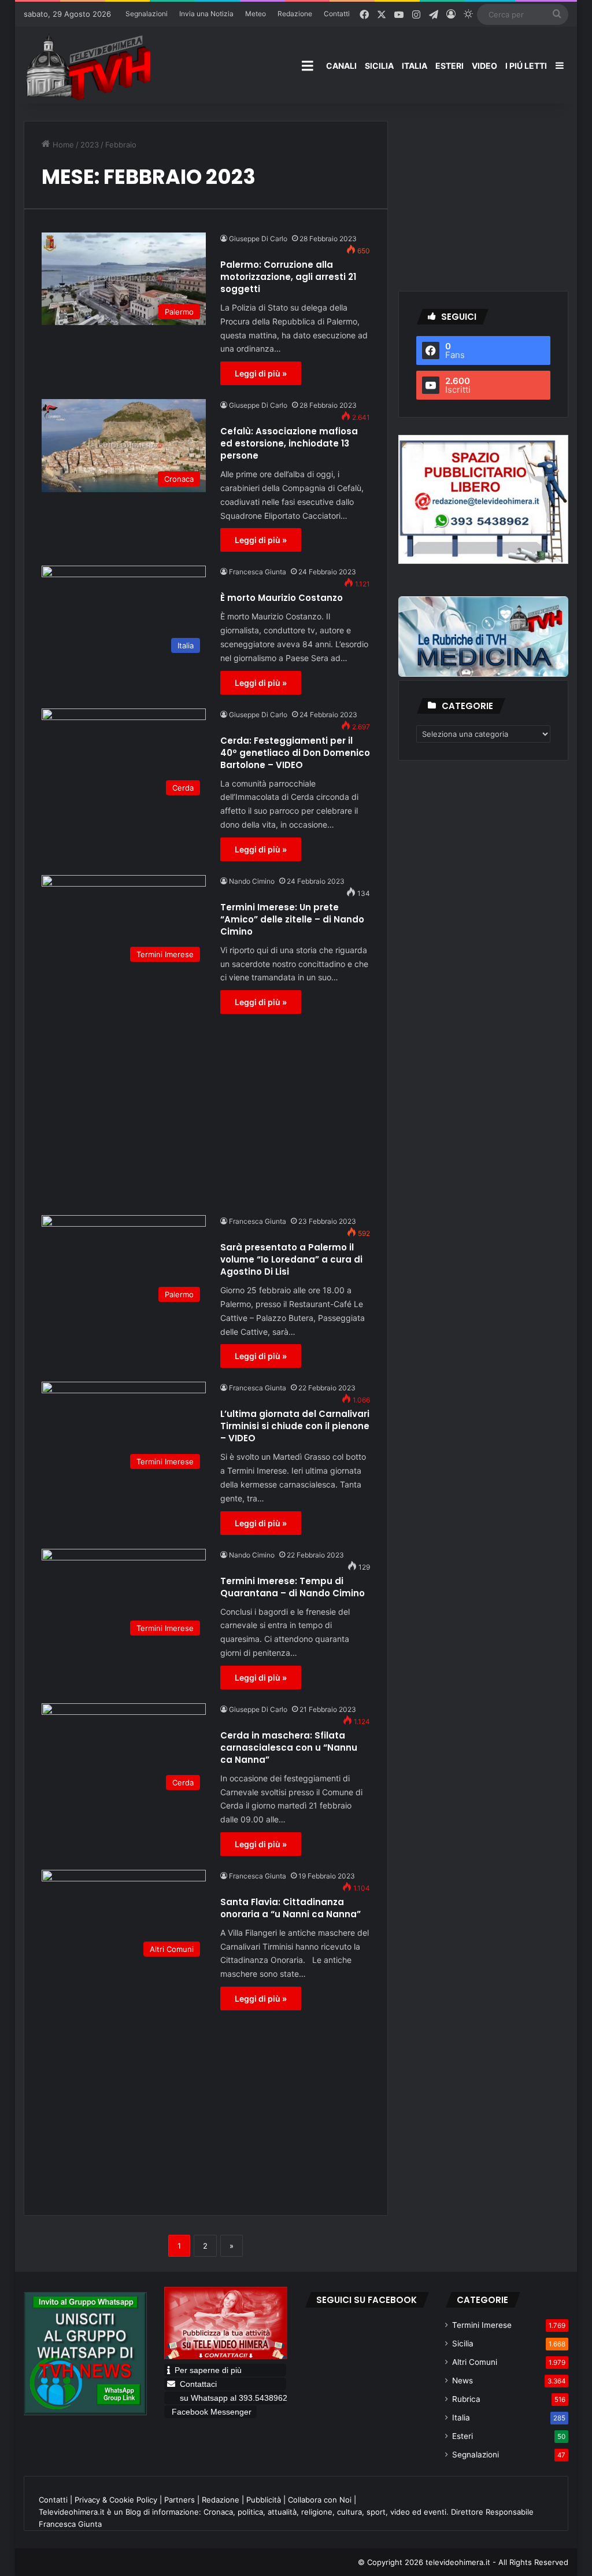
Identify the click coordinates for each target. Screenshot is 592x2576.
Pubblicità (264, 2500)
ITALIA (415, 66)
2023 (90, 145)
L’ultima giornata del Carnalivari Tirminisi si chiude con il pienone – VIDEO (295, 1426)
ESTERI (449, 66)
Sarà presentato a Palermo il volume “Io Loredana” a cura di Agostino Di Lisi (291, 1259)
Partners (180, 2500)
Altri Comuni (475, 2362)
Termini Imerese (482, 2325)
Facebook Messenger (212, 2412)
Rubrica (466, 2399)
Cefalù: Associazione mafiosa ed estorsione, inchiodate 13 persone (289, 443)
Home (62, 145)
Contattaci (198, 2384)
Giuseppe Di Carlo (258, 239)
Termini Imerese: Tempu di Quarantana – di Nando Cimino (293, 1587)
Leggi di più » (261, 373)
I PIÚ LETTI (526, 66)
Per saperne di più (208, 2370)
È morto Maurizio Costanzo (282, 598)
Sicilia (463, 2344)
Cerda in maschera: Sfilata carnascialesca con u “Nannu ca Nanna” (289, 1748)
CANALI (341, 66)
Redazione (295, 14)
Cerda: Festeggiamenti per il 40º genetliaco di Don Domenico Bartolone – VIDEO (295, 753)
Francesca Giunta (258, 572)
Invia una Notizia (206, 14)
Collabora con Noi (320, 2500)
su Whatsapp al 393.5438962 (232, 2398)
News (462, 2381)
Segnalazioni (147, 14)
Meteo (256, 14)
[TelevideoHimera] (87, 67)
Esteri (462, 2436)
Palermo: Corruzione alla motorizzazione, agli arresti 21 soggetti (288, 277)
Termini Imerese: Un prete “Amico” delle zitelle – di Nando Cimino (292, 919)
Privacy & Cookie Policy (116, 2500)
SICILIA (379, 66)
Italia (461, 2418)
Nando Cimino (252, 881)
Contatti (337, 14)
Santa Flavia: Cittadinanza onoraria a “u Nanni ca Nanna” (291, 1908)
